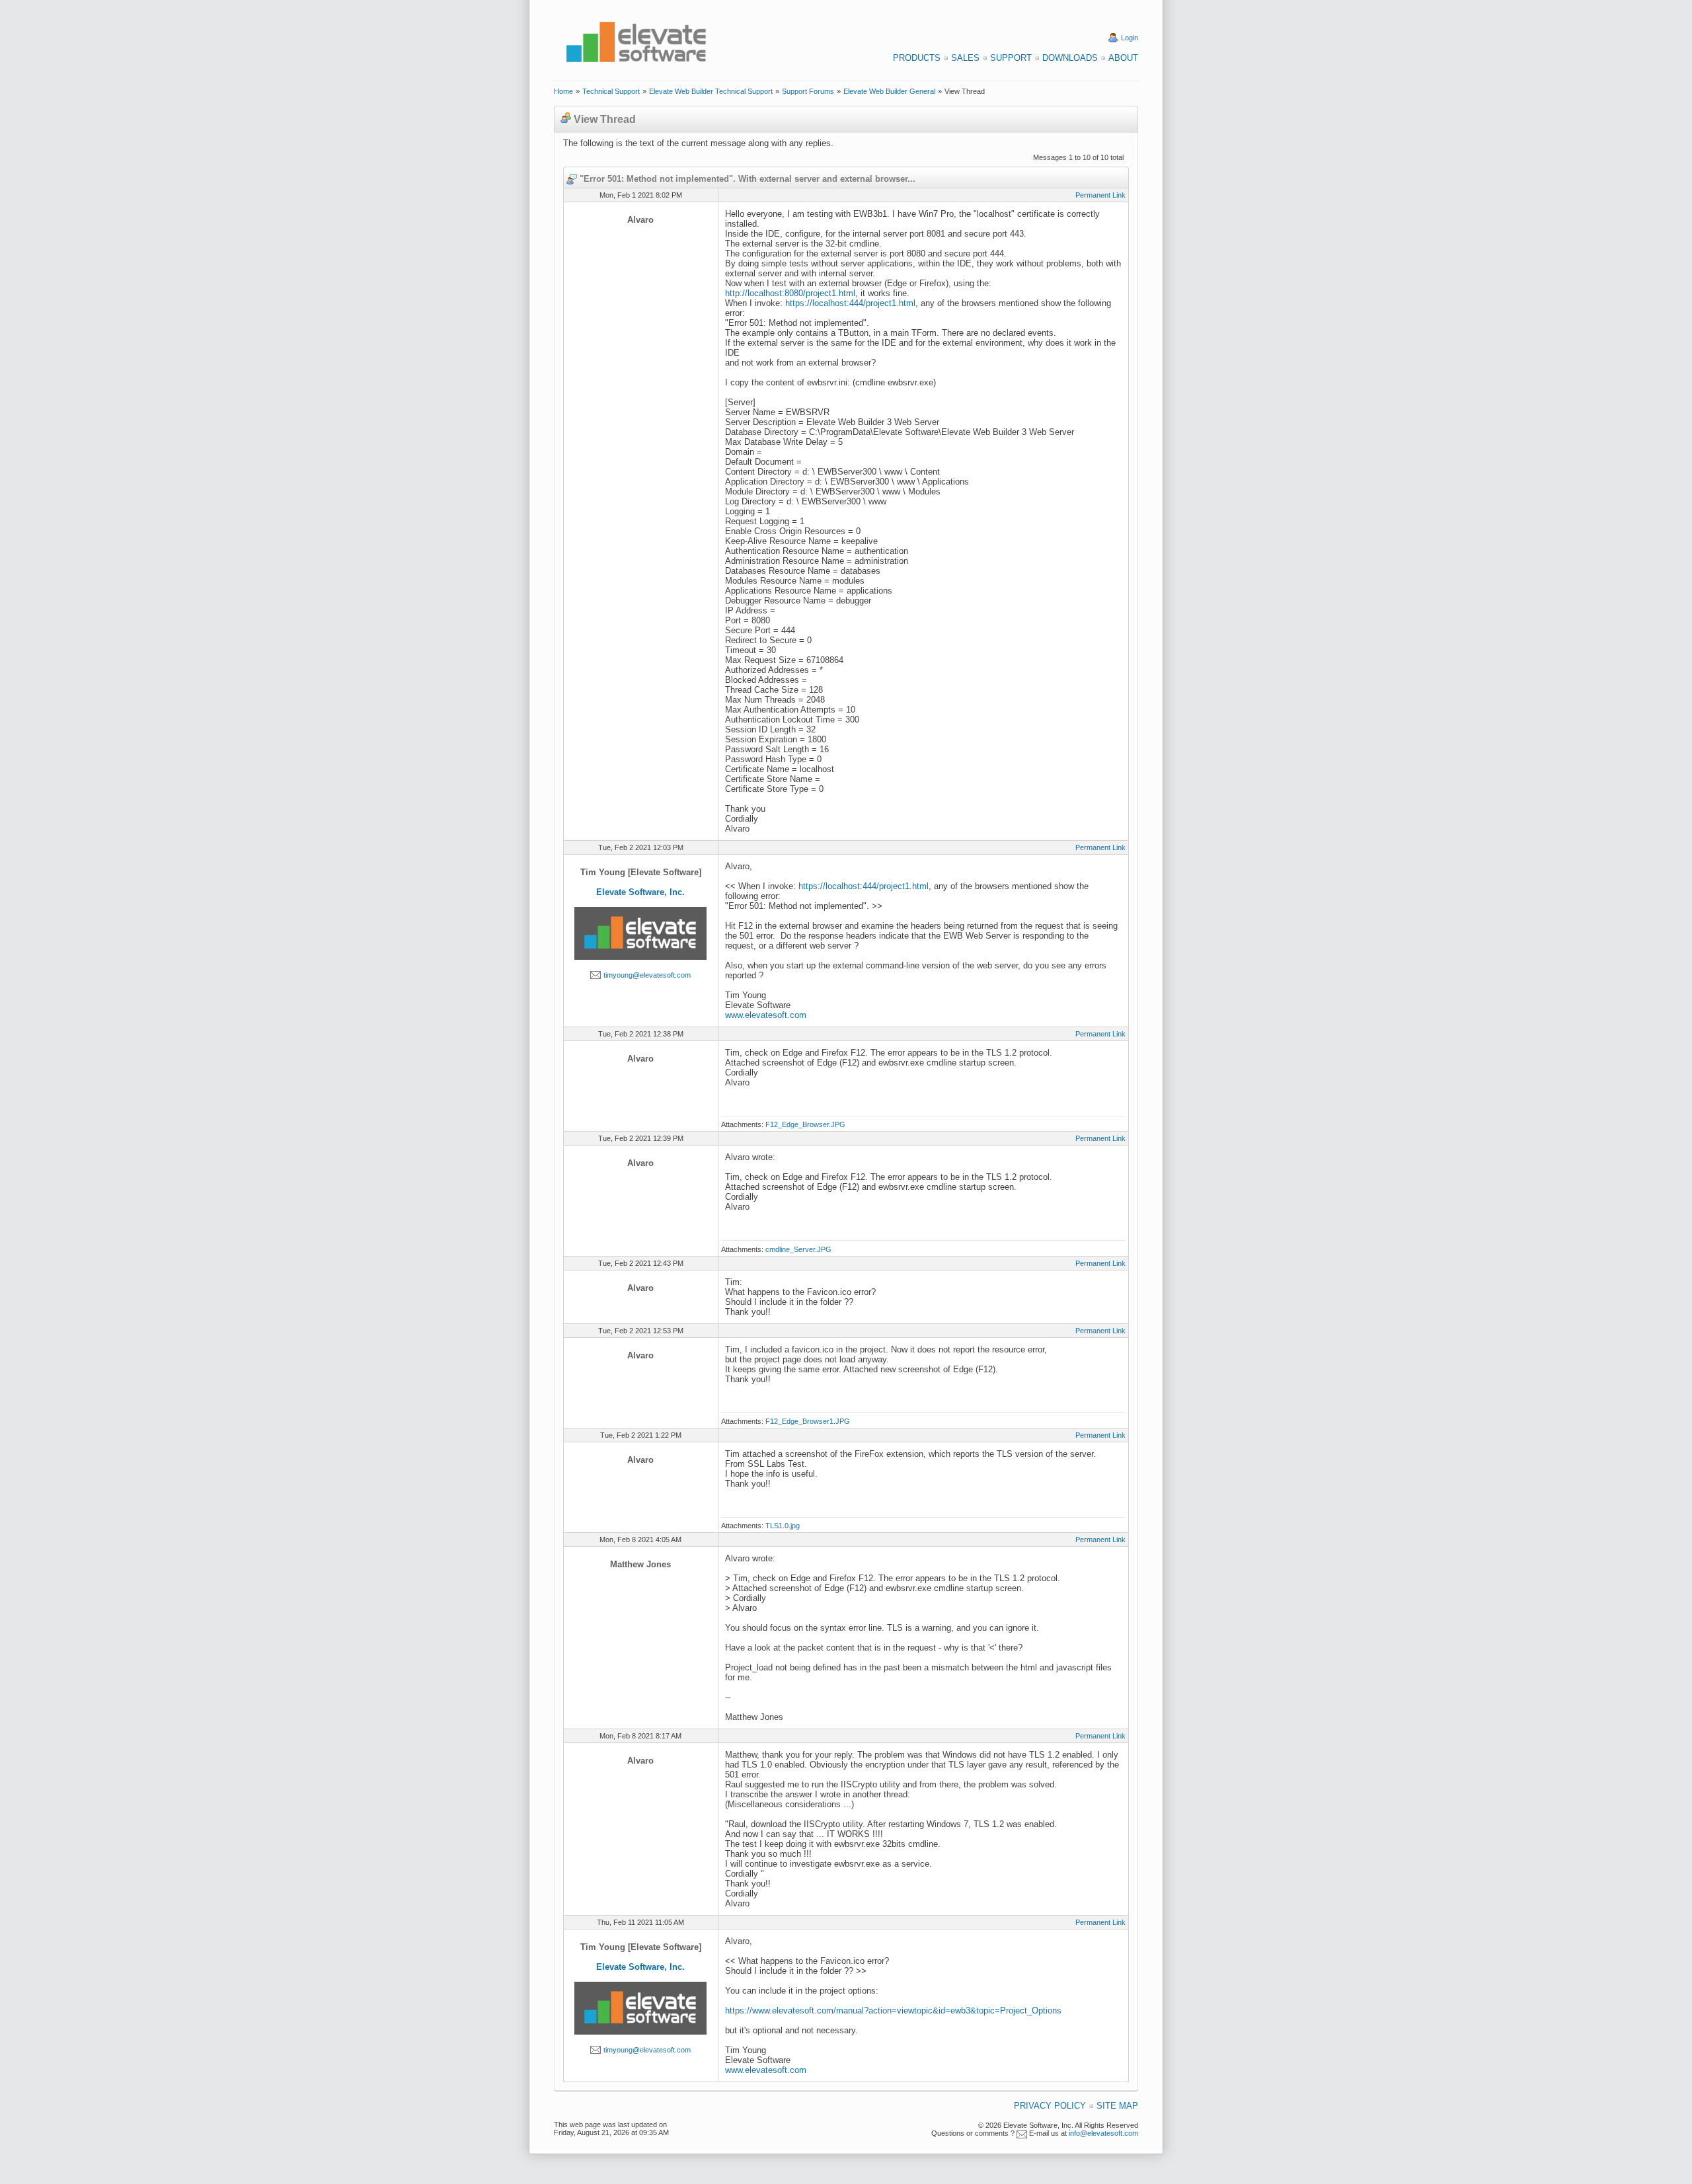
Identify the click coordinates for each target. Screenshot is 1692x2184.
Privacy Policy (1050, 2106)
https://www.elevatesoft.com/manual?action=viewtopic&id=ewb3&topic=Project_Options (893, 2010)
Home (563, 91)
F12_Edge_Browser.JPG (805, 1124)
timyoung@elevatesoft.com (647, 975)
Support (1011, 58)
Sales (965, 58)
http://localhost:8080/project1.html (790, 293)
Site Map (1117, 2106)
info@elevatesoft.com (1103, 2133)
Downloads (1070, 58)
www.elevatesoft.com (766, 1015)
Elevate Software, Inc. (640, 892)
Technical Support (611, 91)
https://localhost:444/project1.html (850, 303)
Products (917, 58)
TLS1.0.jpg (783, 1526)
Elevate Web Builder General (889, 91)
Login (1130, 38)
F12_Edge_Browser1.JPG (808, 1421)
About (1123, 58)
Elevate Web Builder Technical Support (711, 91)
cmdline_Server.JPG (798, 1249)
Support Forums (808, 91)
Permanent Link (1100, 195)
